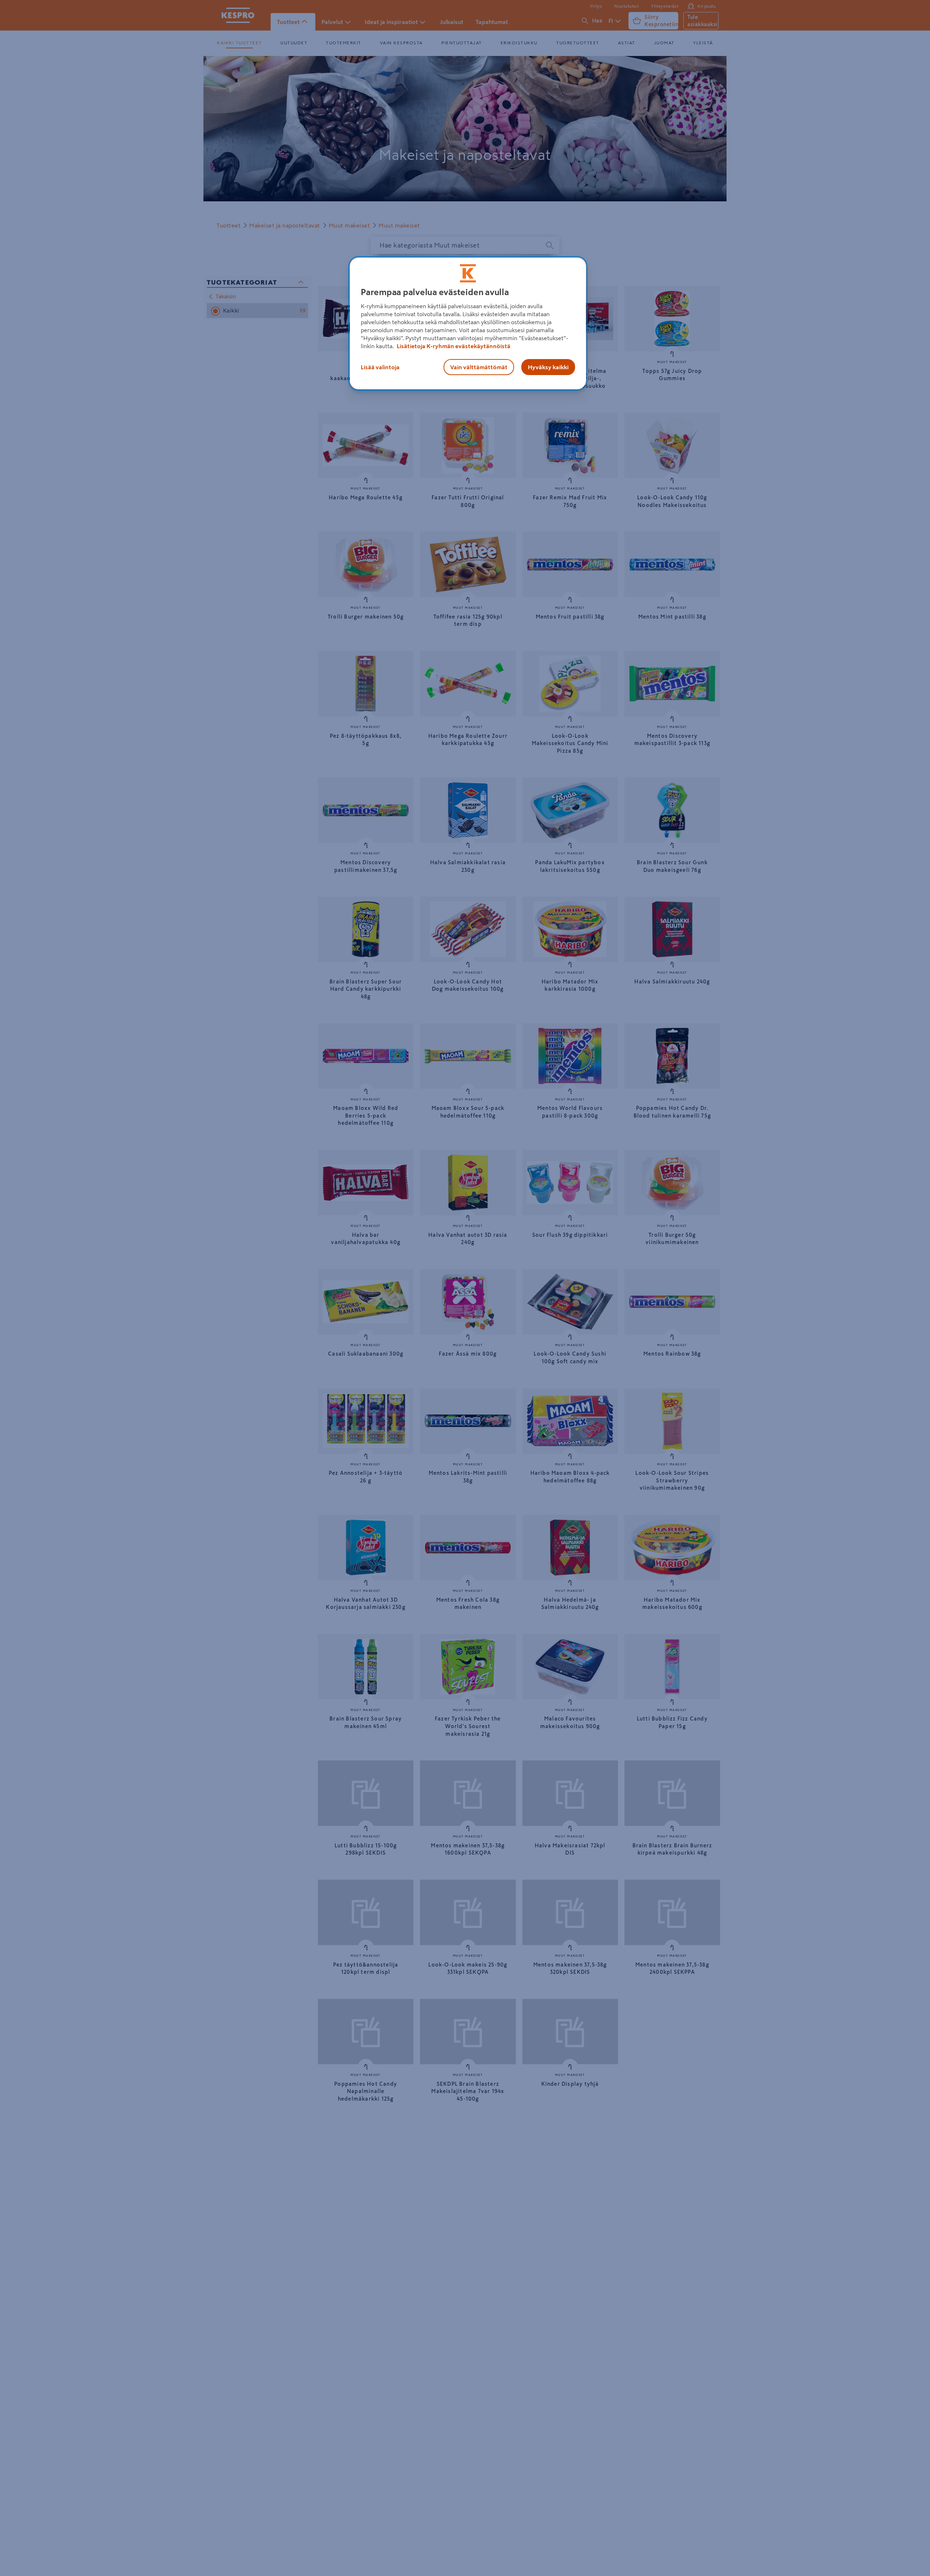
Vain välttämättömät (479, 367)
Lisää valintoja (380, 367)
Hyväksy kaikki (548, 367)
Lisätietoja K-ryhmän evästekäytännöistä (453, 346)
